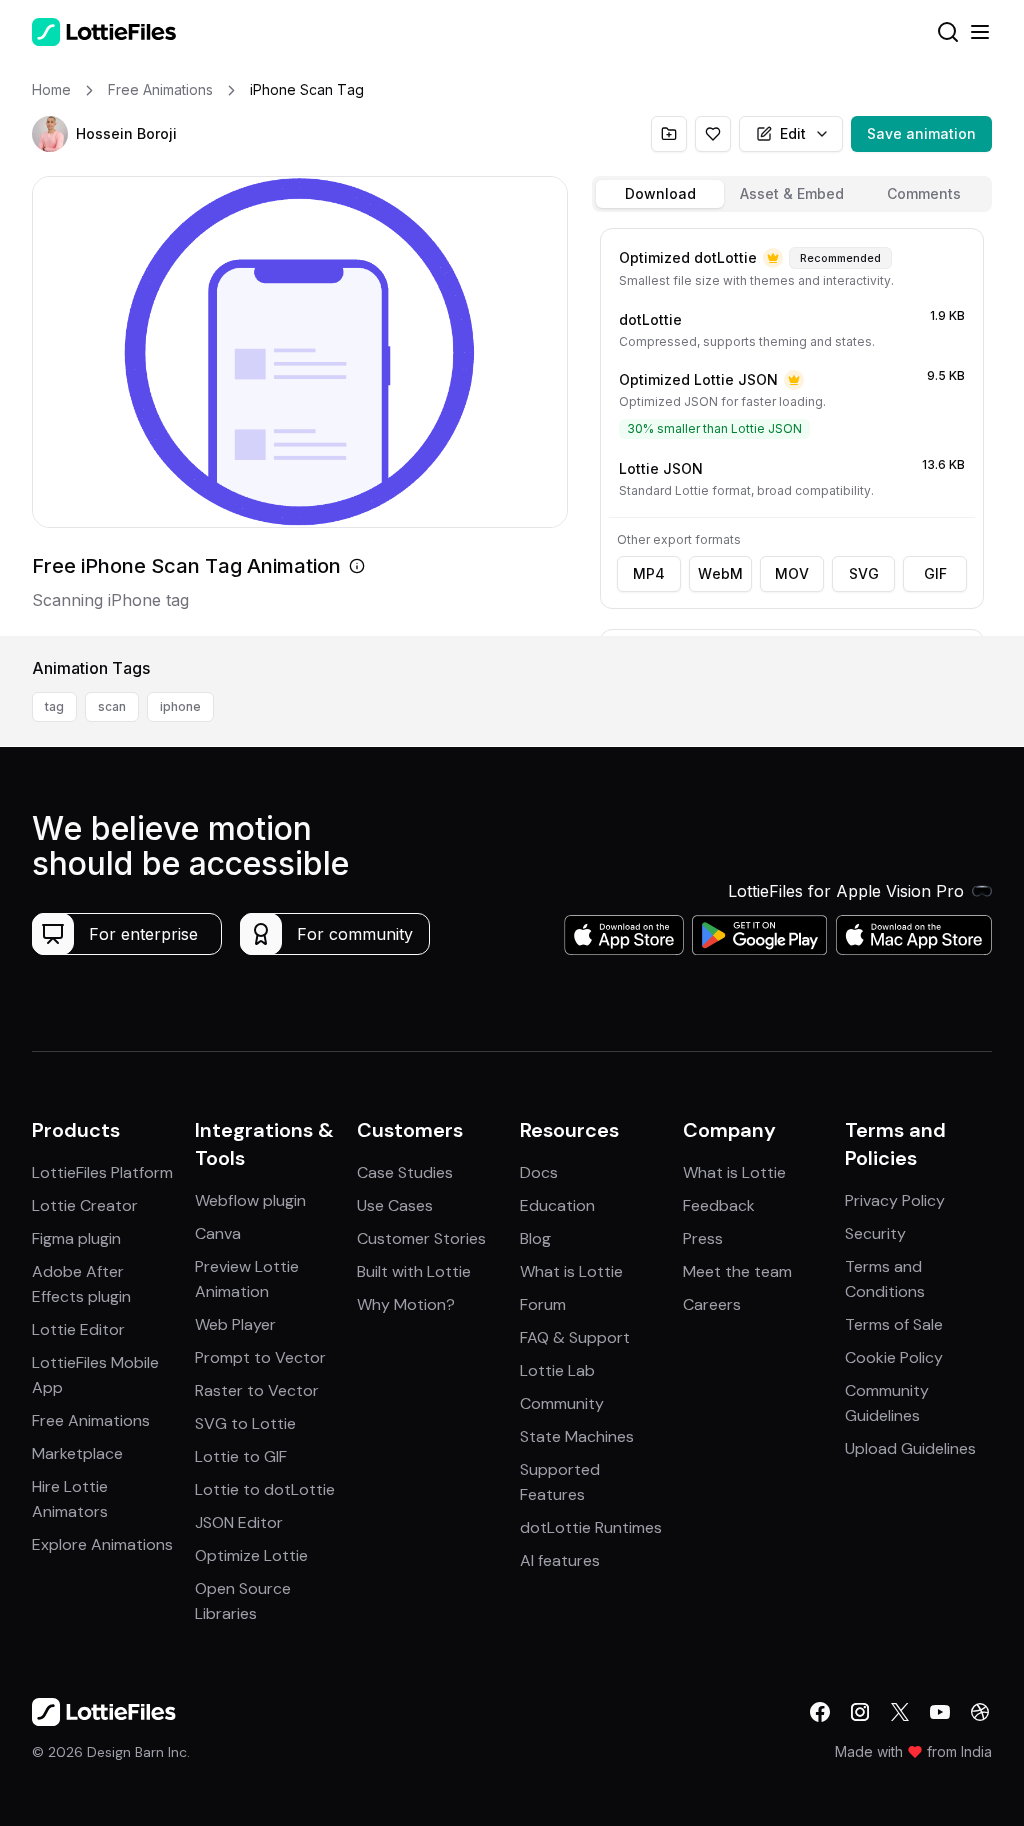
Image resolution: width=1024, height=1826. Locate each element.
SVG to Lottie (245, 1423)
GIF (935, 573)
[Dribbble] (980, 1712)
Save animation (921, 133)
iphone (180, 706)
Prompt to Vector (260, 1357)
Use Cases (395, 1205)
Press (703, 1238)
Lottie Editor (78, 1329)
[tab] (660, 194)
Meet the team (737, 1271)
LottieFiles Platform (102, 1172)
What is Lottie (571, 1271)
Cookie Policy (894, 1357)
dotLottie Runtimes (591, 1527)
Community (562, 1403)
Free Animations (91, 1420)
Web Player (235, 1324)
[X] (900, 1712)
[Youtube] (940, 1712)
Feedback (719, 1205)
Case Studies (405, 1172)
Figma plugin (76, 1238)
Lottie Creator (85, 1205)
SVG (864, 573)
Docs (539, 1172)
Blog (535, 1238)
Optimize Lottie (251, 1555)
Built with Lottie (414, 1271)
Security (875, 1233)
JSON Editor (239, 1522)
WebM (720, 573)
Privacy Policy (895, 1200)
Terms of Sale (894, 1324)
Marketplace (77, 1453)
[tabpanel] (792, 428)
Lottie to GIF (241, 1456)
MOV (792, 573)
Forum (543, 1304)
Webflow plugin (250, 1200)
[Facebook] (820, 1712)
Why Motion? (406, 1304)
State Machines (577, 1436)
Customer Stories (421, 1238)
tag (54, 706)
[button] (50, 134)
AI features (560, 1560)
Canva (218, 1233)
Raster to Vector (257, 1390)
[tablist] (792, 194)
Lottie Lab (557, 1370)
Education (557, 1205)
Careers (712, 1304)
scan (112, 706)
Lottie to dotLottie (265, 1489)
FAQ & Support (575, 1337)
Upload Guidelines (910, 1448)
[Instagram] (860, 1712)
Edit (793, 133)
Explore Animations (102, 1544)
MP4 (649, 573)
